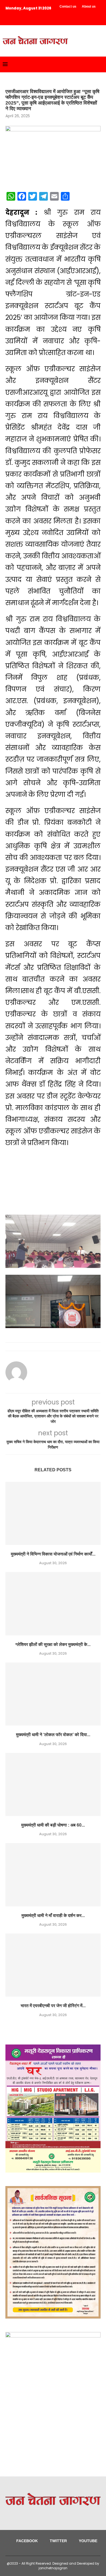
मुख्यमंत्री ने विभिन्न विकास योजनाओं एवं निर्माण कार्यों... (53, 1554)
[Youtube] (26, 15)
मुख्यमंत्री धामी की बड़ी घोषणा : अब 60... (53, 1825)
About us (89, 6)
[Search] (101, 64)
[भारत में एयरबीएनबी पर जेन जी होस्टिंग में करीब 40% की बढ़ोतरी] (53, 1965)
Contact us (68, 6)
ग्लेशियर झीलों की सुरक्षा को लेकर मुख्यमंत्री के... (53, 1644)
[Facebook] (11, 15)
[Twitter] (18, 15)
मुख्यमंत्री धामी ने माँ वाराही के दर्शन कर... (53, 1915)
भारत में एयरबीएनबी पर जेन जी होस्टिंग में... (53, 2006)
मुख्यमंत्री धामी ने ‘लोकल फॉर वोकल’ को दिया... (53, 1735)
